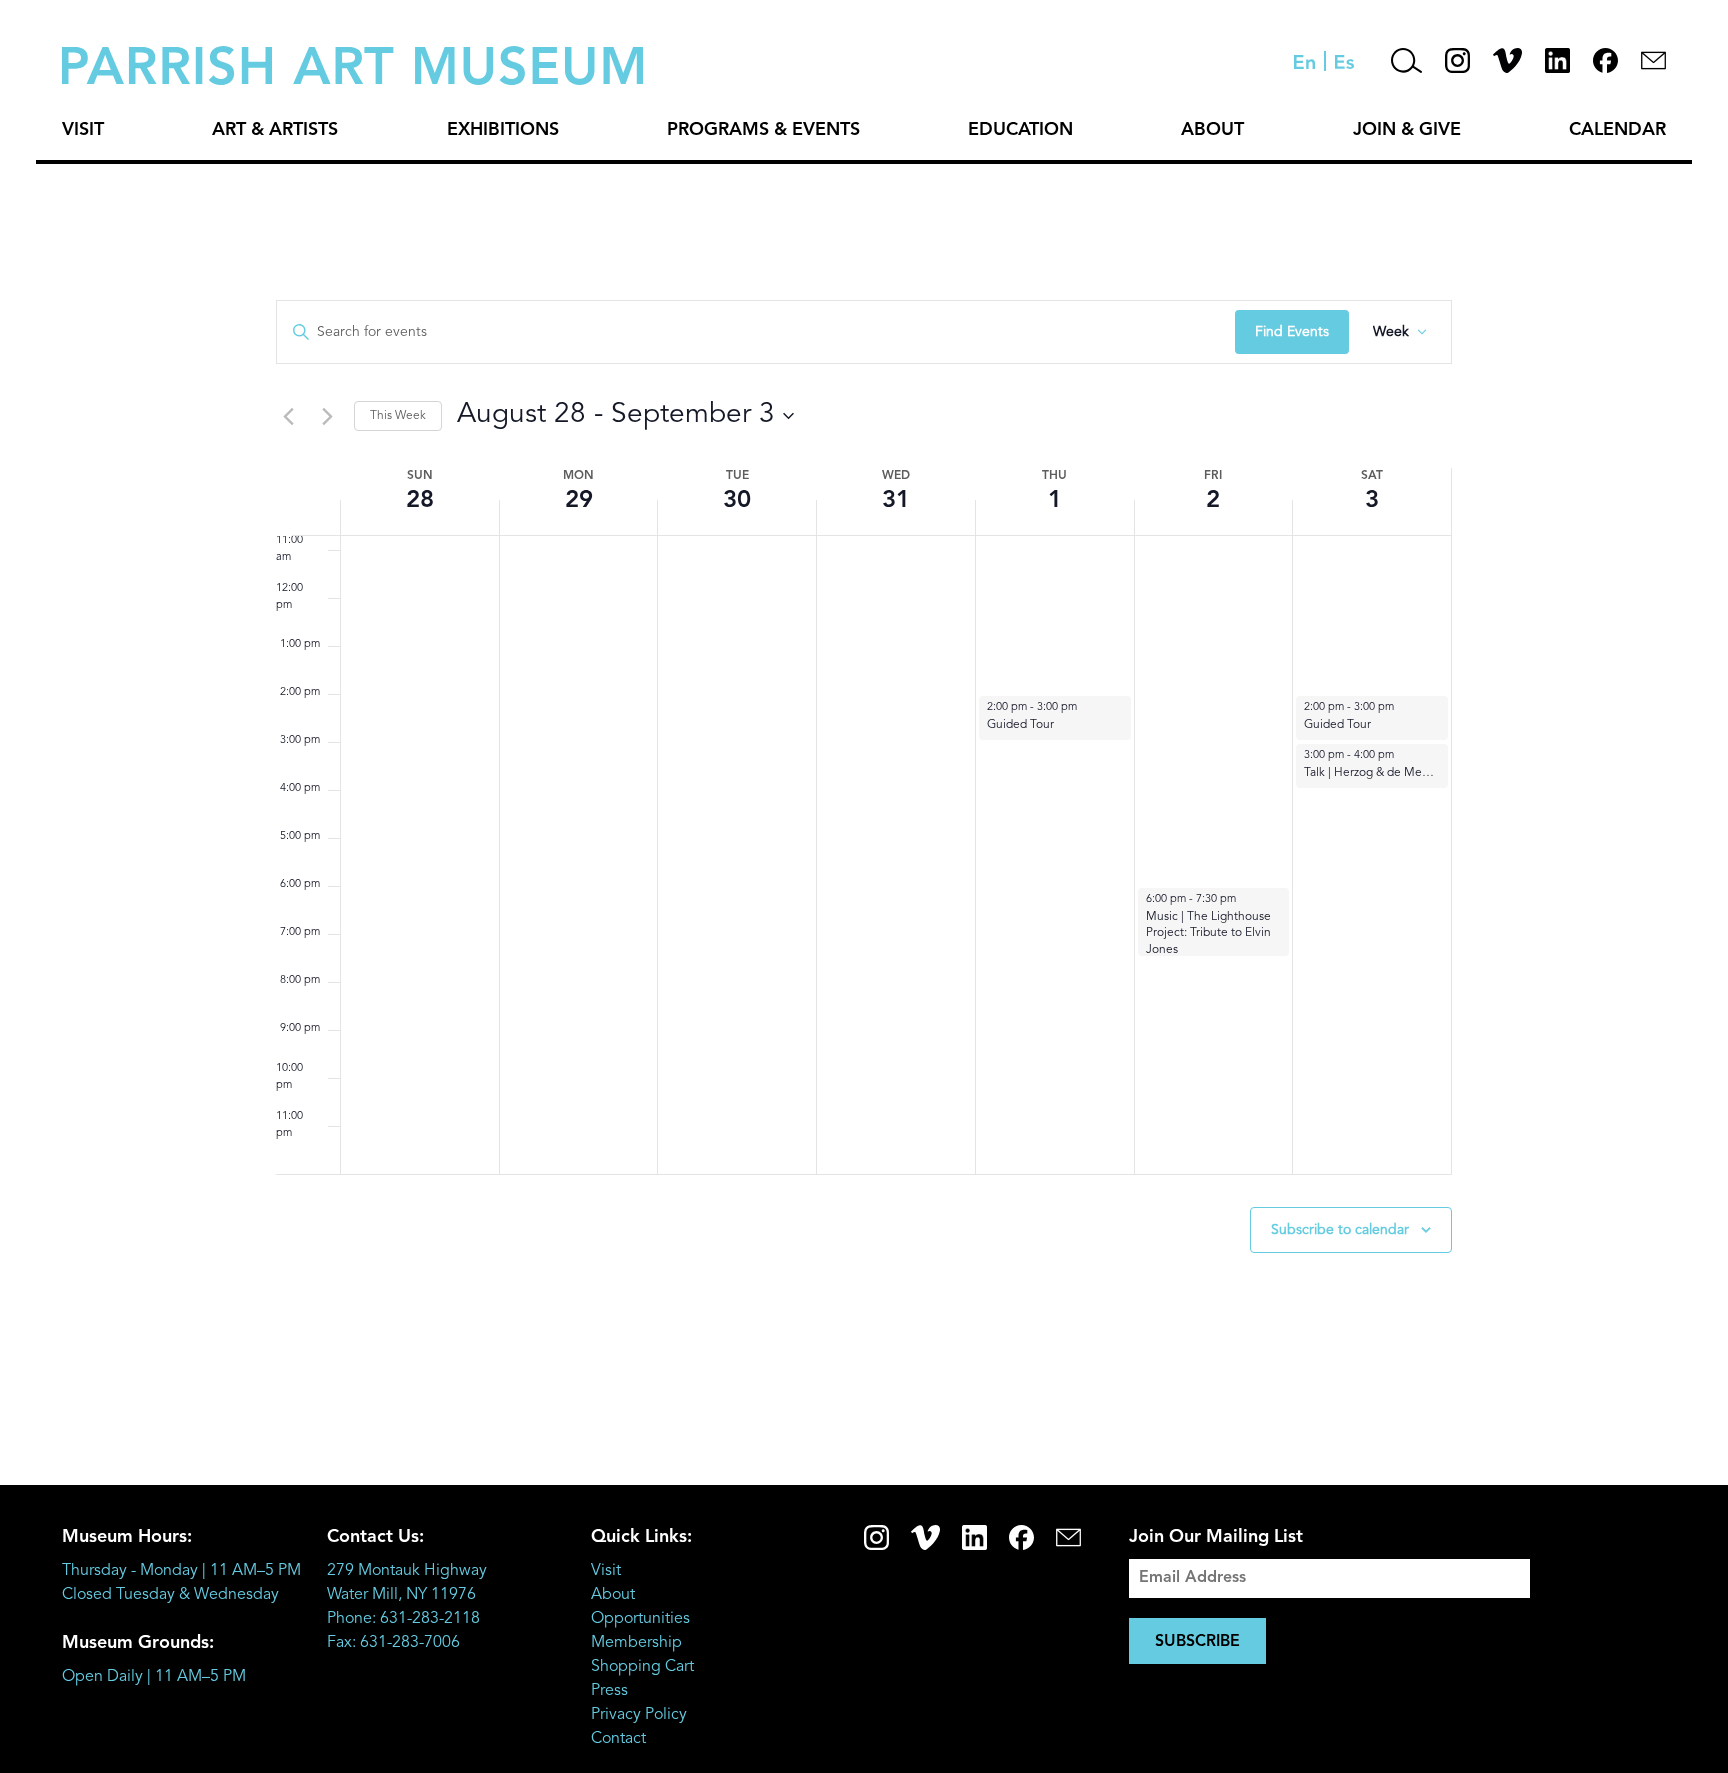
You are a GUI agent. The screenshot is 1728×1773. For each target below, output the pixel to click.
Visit (83, 130)
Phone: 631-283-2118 (403, 1619)
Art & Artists (275, 130)
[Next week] (327, 416)
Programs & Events (763, 130)
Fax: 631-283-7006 (393, 1643)
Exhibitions (503, 130)
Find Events (1292, 332)
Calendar (1617, 130)
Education (1020, 130)
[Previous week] (288, 416)
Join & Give (1407, 130)
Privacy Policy (639, 1715)
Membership (636, 1643)
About (1212, 130)
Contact (618, 1739)
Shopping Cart (642, 1667)
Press (609, 1691)
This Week (398, 416)
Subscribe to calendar (1340, 1230)
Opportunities (640, 1619)
